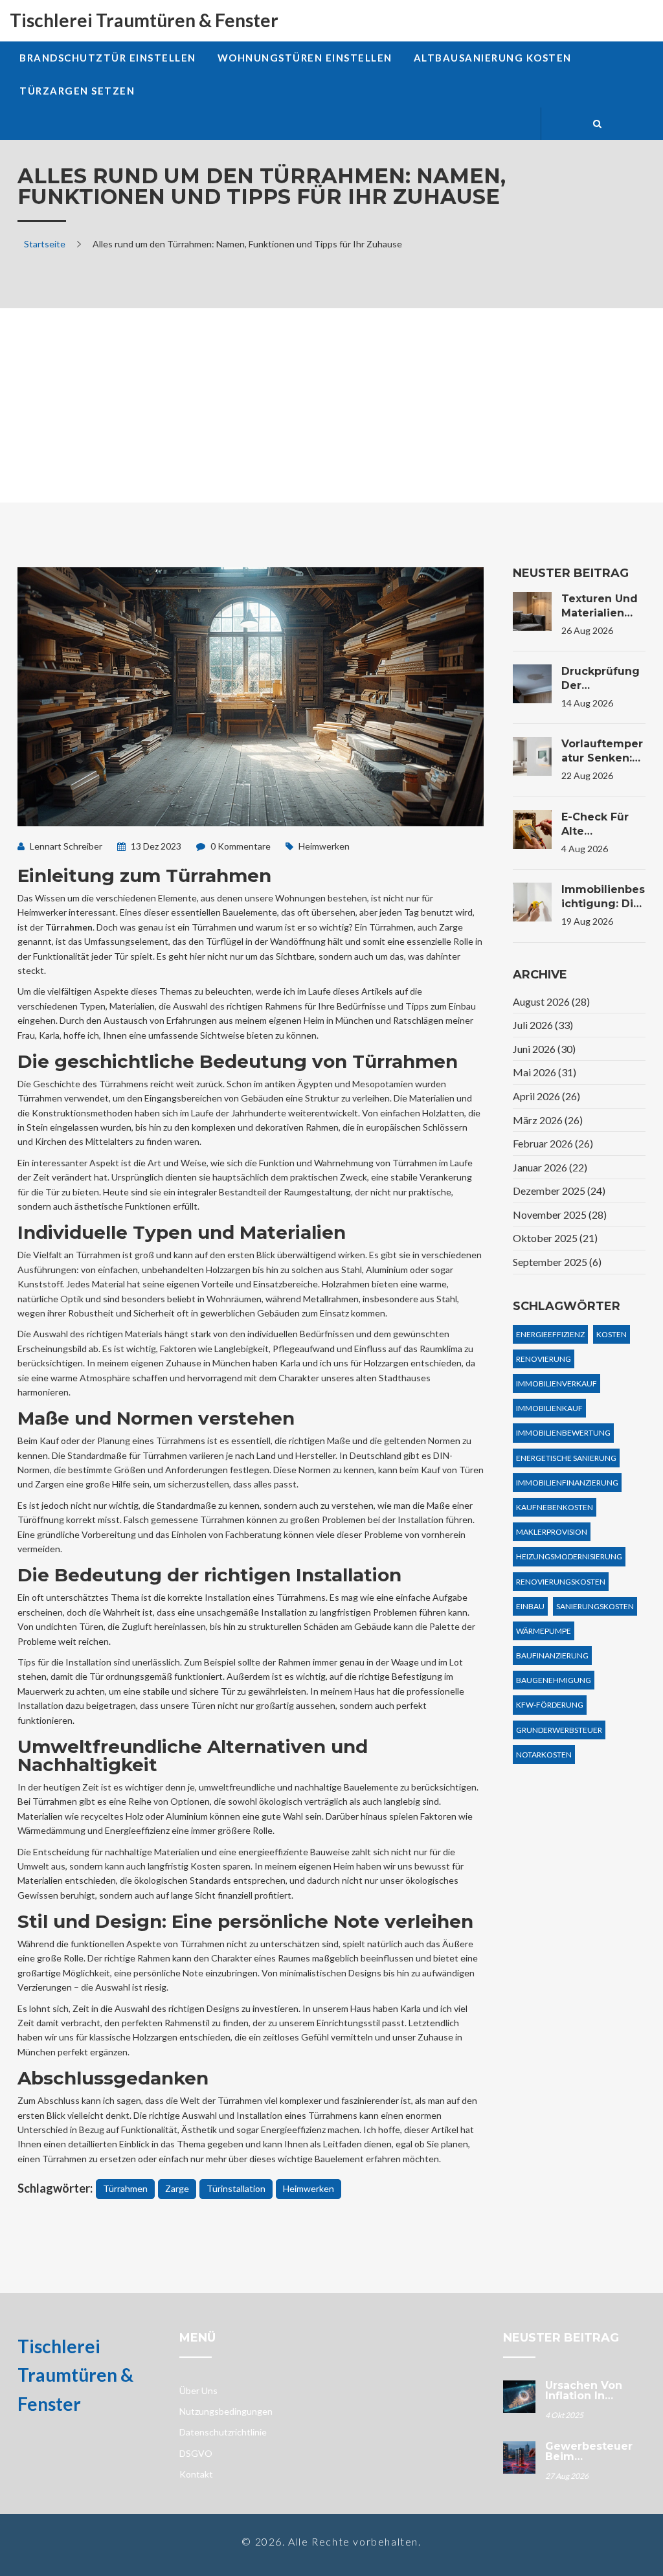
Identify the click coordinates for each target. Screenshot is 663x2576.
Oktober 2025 (555, 1238)
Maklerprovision (552, 1532)
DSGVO (196, 2453)
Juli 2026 (543, 1025)
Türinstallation (236, 2188)
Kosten (612, 1334)
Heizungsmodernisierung (569, 1556)
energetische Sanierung (566, 1458)
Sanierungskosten (595, 1606)
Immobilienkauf (549, 1408)
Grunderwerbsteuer (559, 1730)
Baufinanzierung (552, 1655)
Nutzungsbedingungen (226, 2411)
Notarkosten (544, 1755)
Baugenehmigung (554, 1680)
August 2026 (551, 1001)
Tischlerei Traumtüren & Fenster (144, 20)
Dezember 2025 (559, 1191)
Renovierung (544, 1359)
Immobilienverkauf (556, 1384)
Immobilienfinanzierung (567, 1483)
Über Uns (198, 2390)
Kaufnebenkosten (555, 1507)
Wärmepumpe (544, 1631)
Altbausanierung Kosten (493, 58)
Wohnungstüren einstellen (305, 58)
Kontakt (196, 2474)
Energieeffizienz (550, 1334)
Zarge (177, 2188)
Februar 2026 (553, 1143)
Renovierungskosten (561, 1582)
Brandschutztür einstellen (108, 58)
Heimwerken (324, 846)
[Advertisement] (331, 405)
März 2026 (548, 1120)
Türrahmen (125, 2188)
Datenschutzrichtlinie (223, 2432)
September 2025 (557, 1262)
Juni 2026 (544, 1049)
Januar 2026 (550, 1167)
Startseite (45, 244)
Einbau (530, 1606)
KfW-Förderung (550, 1705)
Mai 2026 (545, 1072)
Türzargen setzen (77, 91)
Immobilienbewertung (563, 1433)
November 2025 (560, 1215)
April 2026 (546, 1096)
